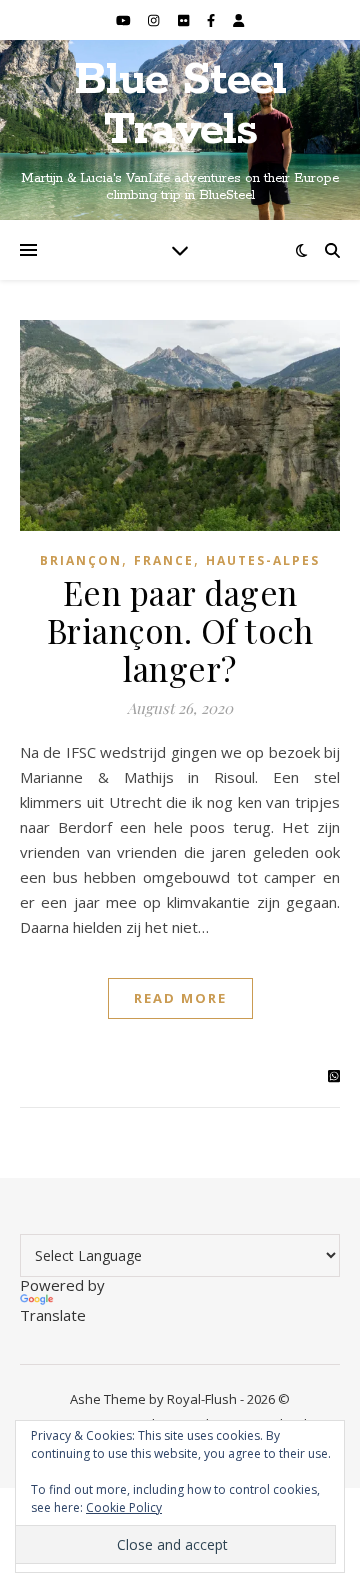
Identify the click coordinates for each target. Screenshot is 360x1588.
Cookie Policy (124, 1507)
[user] (238, 20)
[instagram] (155, 20)
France (164, 560)
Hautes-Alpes (263, 560)
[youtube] (125, 20)
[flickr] (185, 20)
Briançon (81, 560)
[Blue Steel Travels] (180, 130)
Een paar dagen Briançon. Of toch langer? (180, 630)
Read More (180, 998)
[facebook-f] (212, 20)
